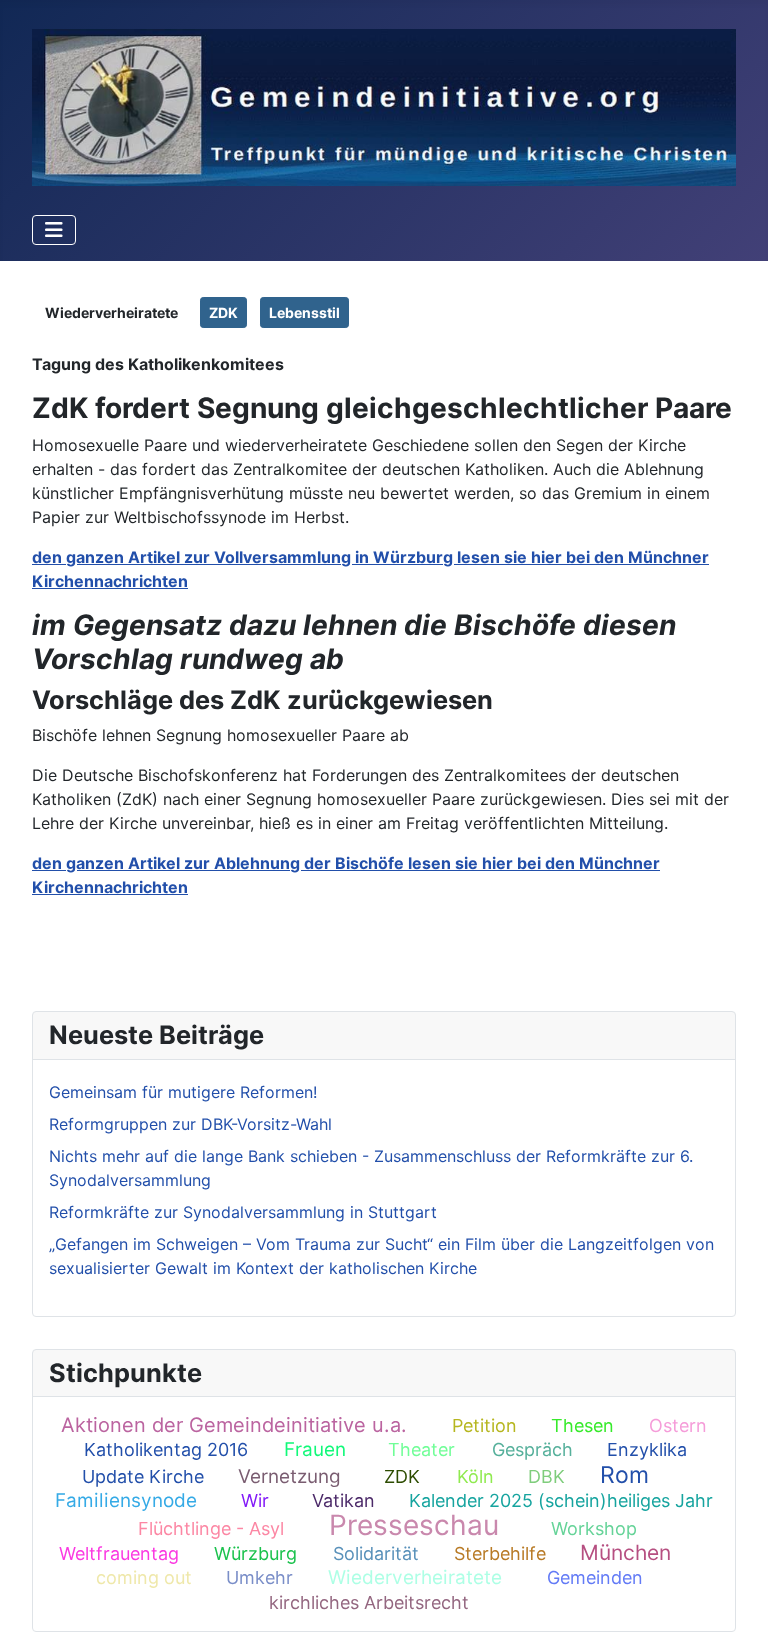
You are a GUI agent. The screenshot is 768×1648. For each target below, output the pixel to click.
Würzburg (255, 1553)
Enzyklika (647, 1449)
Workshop (594, 1528)
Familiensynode (126, 1500)
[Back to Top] (733, 1611)
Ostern (678, 1425)
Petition (484, 1425)
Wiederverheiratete (415, 1577)
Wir (255, 1500)
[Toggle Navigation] (54, 230)
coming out (144, 1577)
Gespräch (532, 1449)
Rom (624, 1475)
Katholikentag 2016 (166, 1449)
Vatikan (343, 1500)
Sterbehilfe (500, 1553)
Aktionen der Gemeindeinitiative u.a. (234, 1425)
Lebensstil (304, 312)
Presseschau (414, 1525)
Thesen (582, 1425)
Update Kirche (143, 1476)
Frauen (315, 1449)
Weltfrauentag (119, 1553)
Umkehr (259, 1577)
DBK (546, 1476)
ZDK (402, 1476)
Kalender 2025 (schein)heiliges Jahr (561, 1500)
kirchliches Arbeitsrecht (369, 1602)
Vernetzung (289, 1476)
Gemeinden (595, 1577)
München (625, 1552)
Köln (475, 1476)
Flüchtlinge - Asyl (211, 1528)
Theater (421, 1449)
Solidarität (376, 1553)
